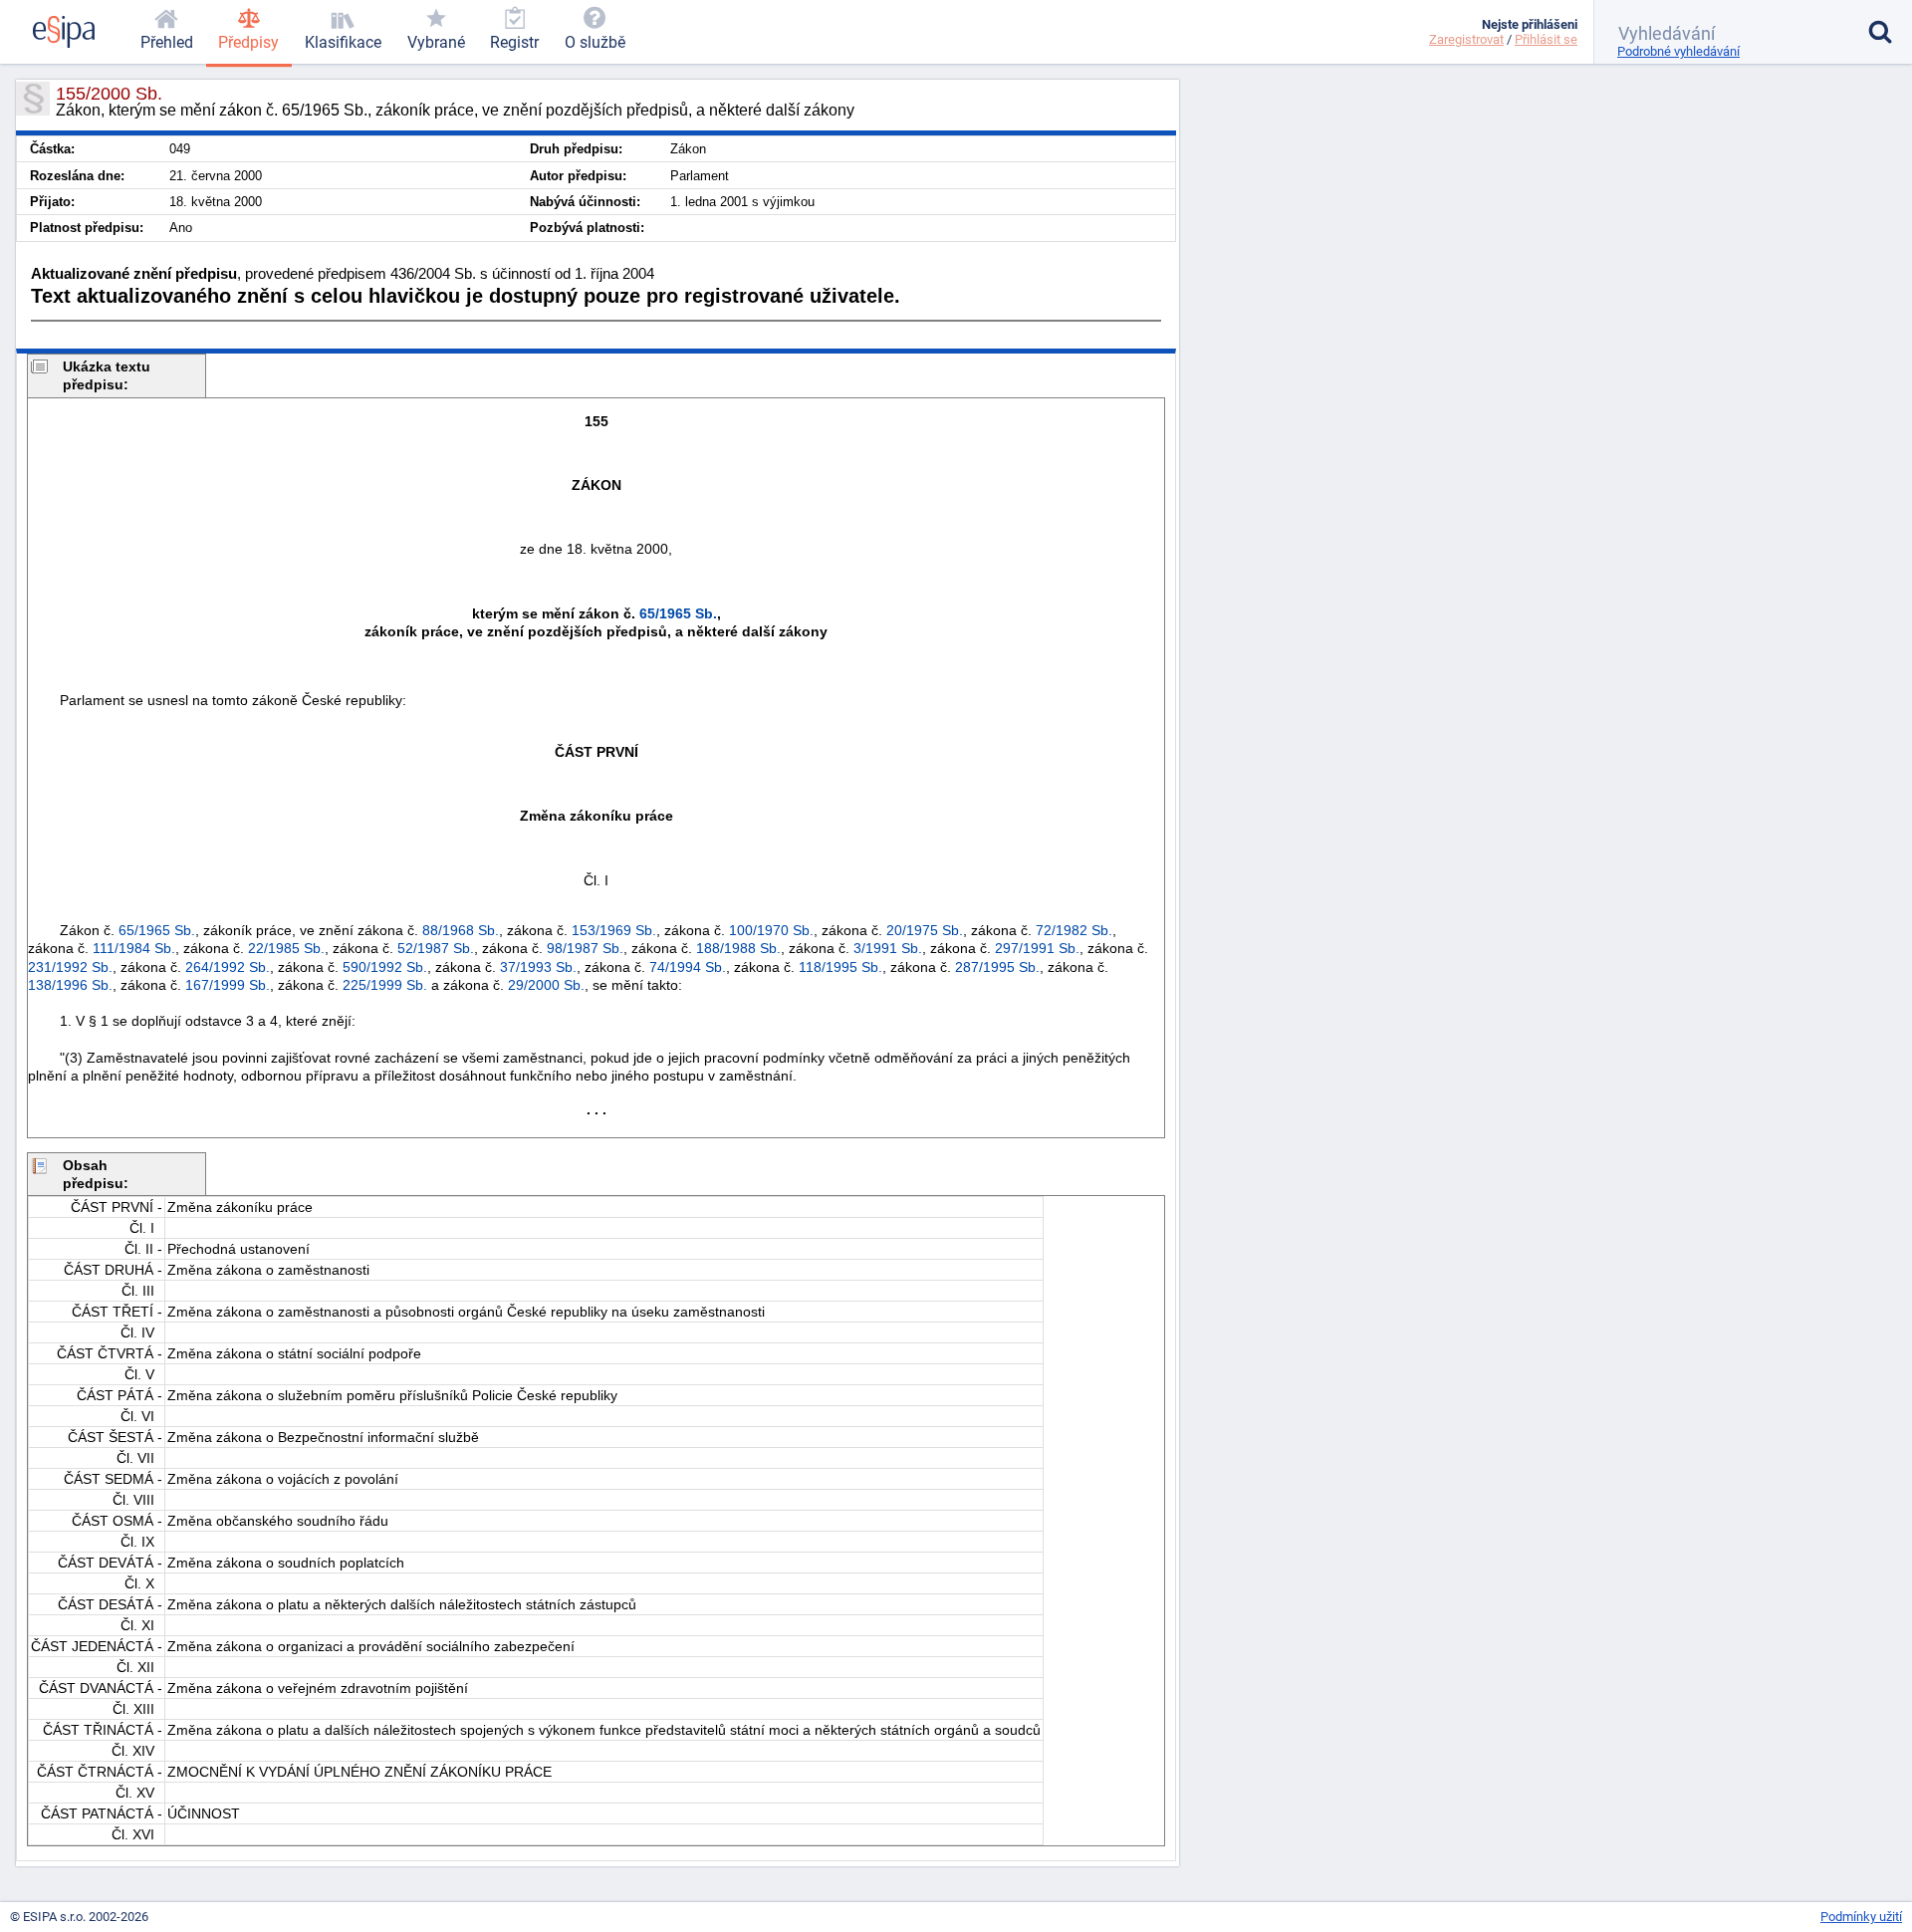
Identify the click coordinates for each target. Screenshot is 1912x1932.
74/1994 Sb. (688, 967)
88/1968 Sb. (461, 930)
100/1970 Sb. (771, 930)
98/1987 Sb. (585, 948)
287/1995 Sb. (997, 967)
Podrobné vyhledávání (1678, 51)
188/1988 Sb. (738, 948)
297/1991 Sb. (1037, 948)
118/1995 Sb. (840, 967)
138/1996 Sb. (70, 985)
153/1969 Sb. (614, 930)
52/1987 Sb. (436, 948)
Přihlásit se (1546, 39)
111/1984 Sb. (134, 948)
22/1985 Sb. (286, 948)
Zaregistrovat (1466, 39)
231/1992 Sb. (70, 967)
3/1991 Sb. (888, 948)
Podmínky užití (1861, 1917)
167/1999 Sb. (228, 985)
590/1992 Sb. (385, 967)
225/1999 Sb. (385, 985)
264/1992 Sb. (228, 967)
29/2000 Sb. (546, 985)
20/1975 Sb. (925, 930)
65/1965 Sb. (678, 613)
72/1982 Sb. (1074, 930)
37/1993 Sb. (538, 967)
